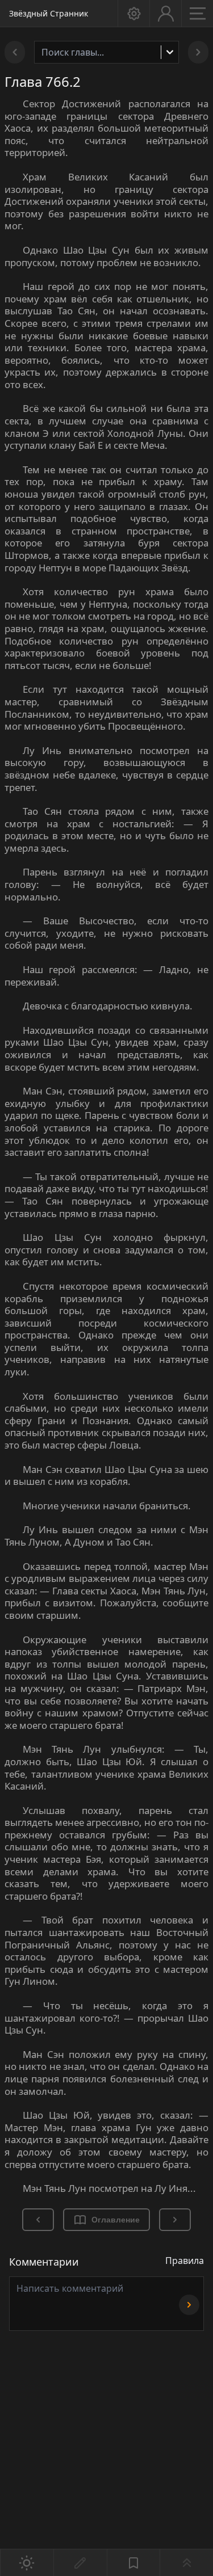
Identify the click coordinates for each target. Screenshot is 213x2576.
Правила (185, 2261)
